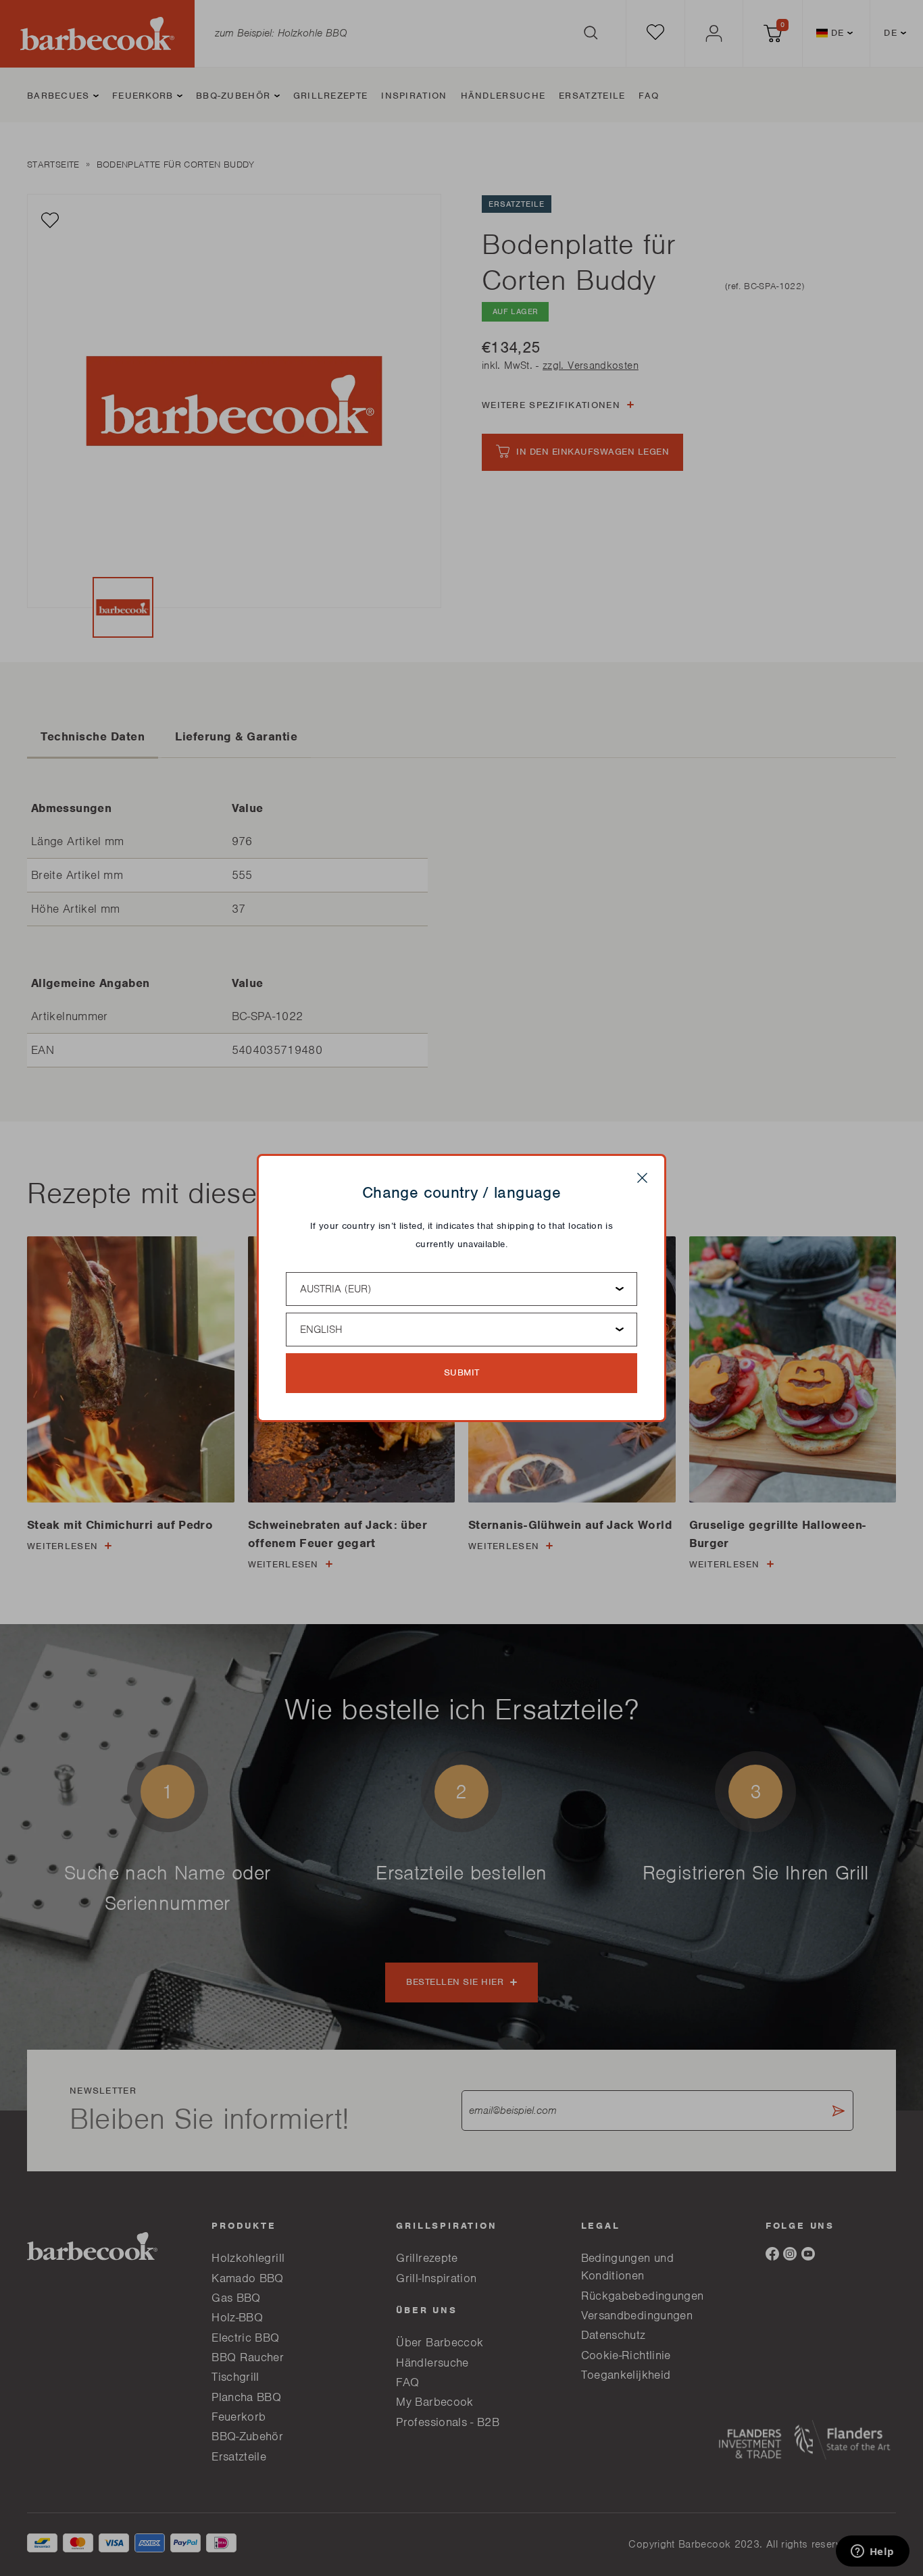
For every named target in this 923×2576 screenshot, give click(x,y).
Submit (462, 1372)
